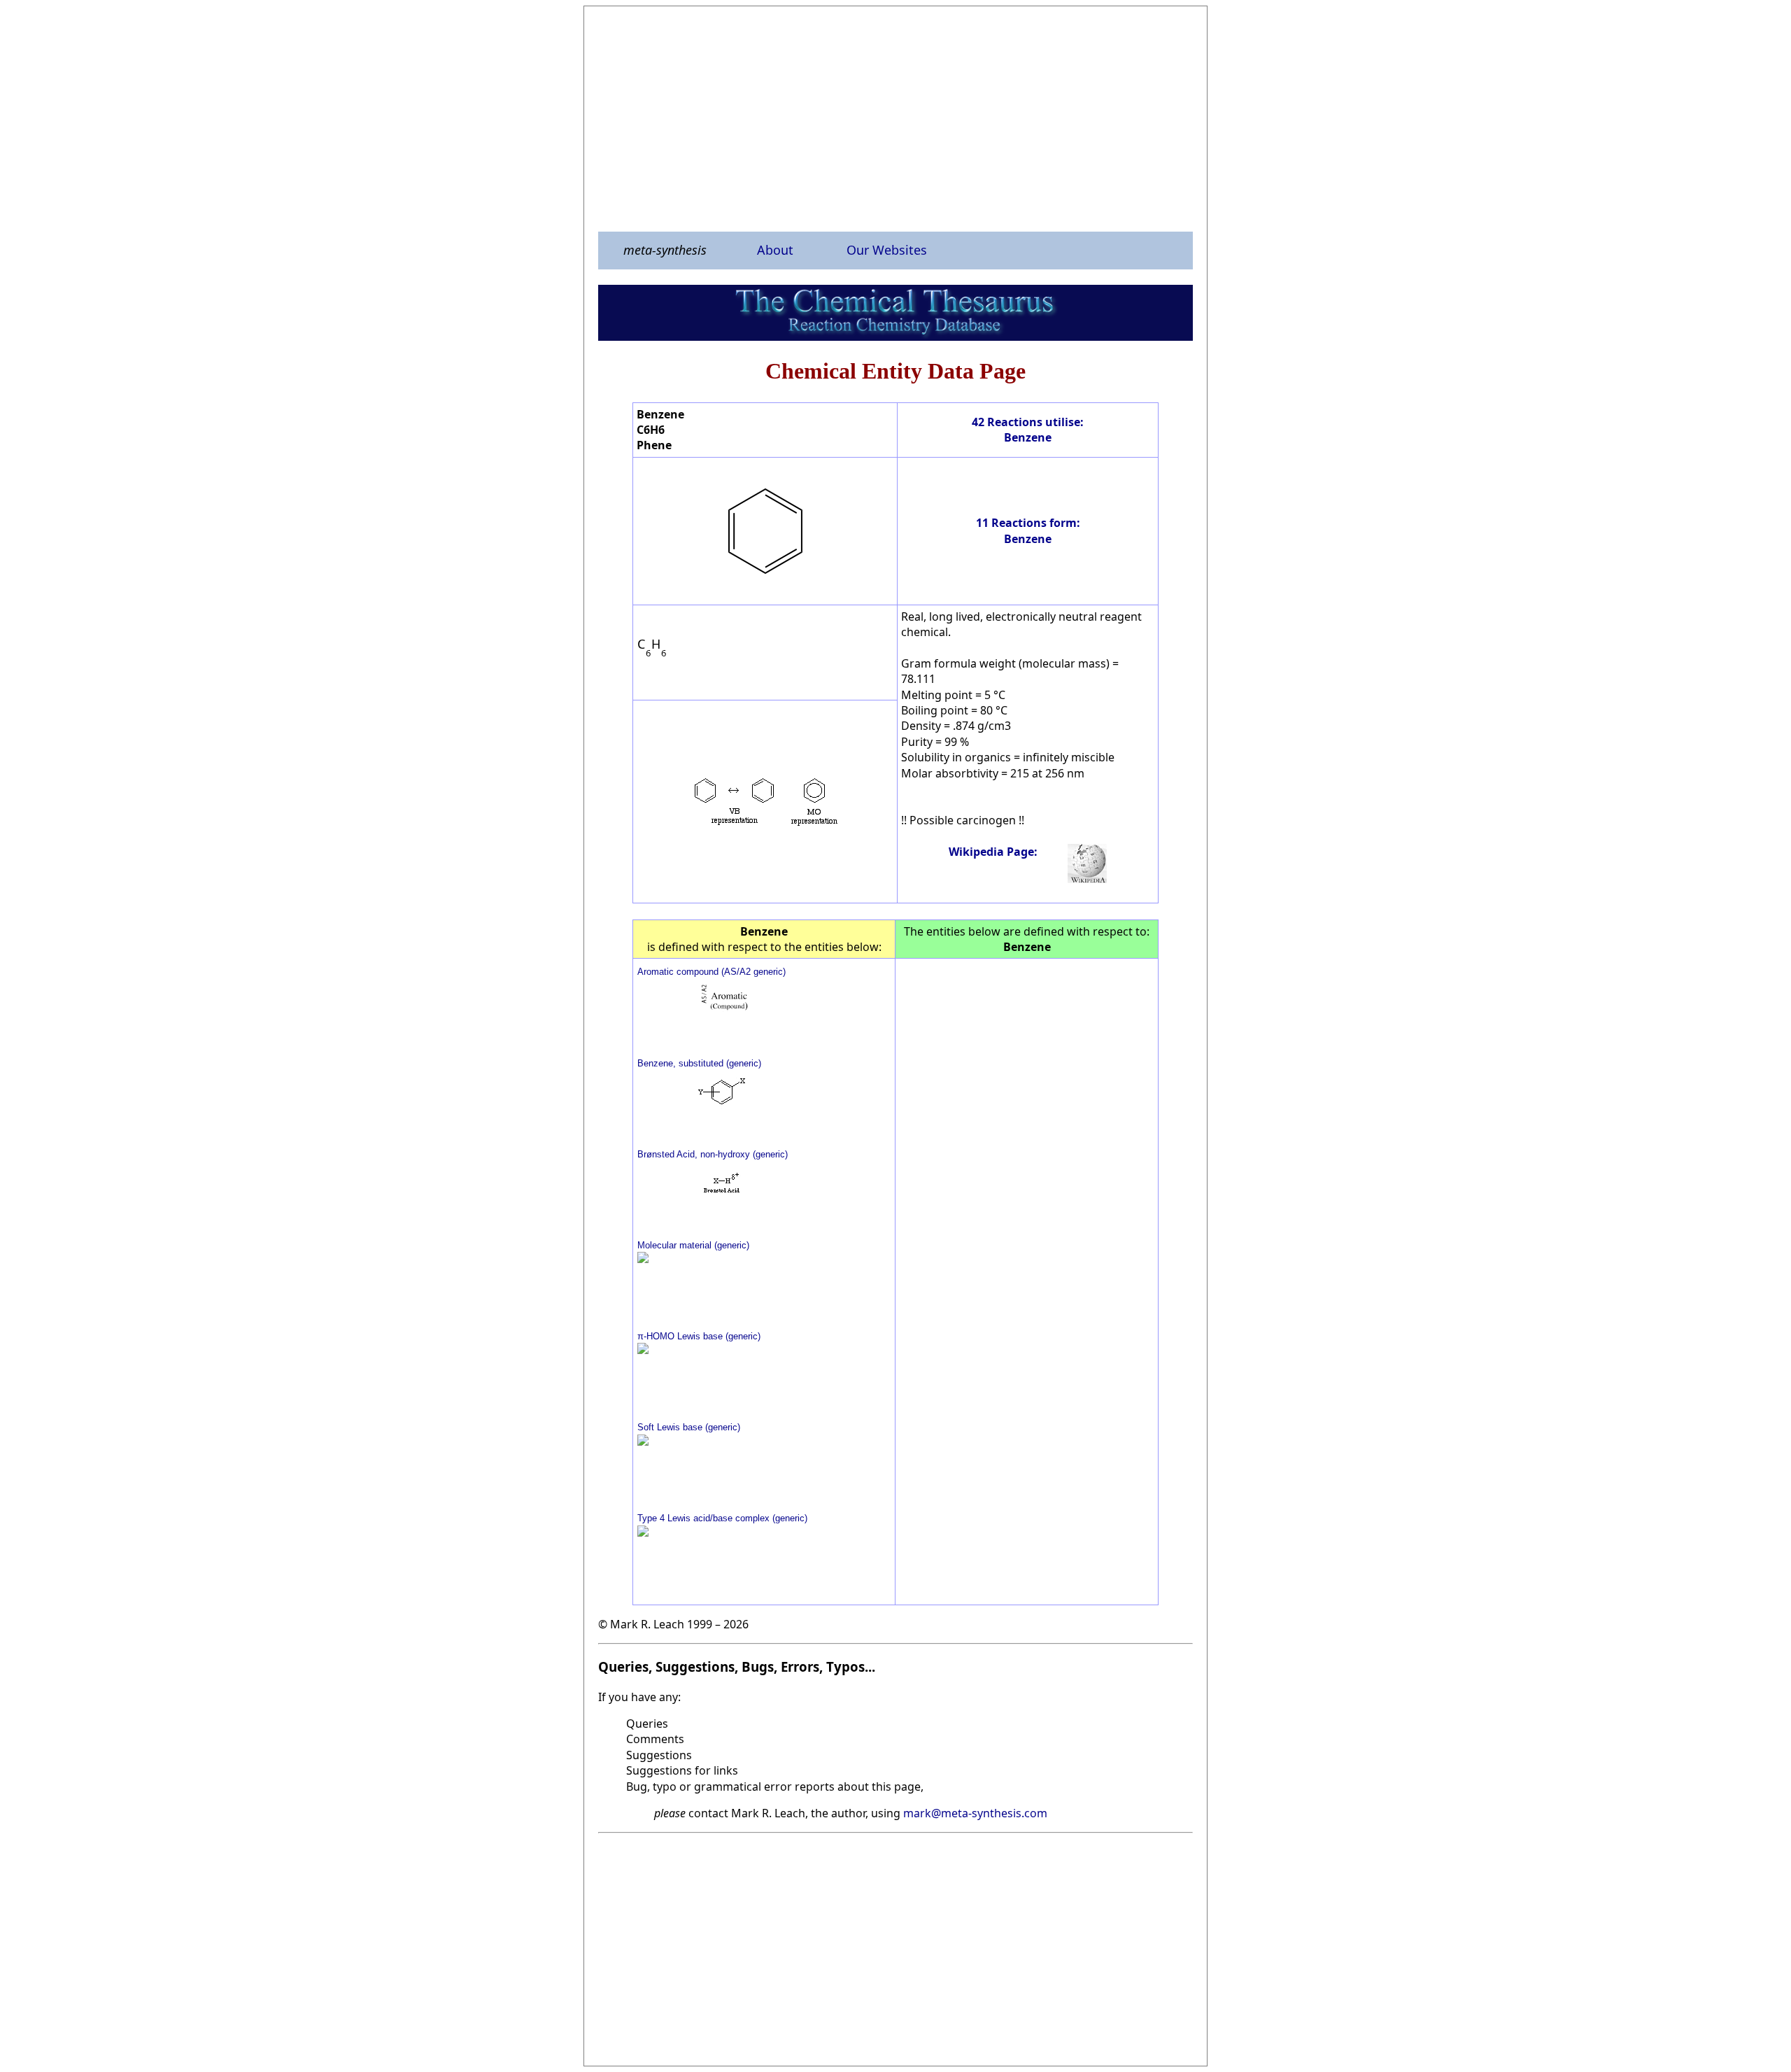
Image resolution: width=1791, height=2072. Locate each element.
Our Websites (887, 250)
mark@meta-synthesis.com (975, 1813)
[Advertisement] (895, 118)
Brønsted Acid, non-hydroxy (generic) (713, 1154)
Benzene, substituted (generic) (699, 1063)
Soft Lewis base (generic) (689, 1427)
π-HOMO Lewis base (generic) (699, 1336)
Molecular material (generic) (693, 1245)
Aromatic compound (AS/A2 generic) (712, 972)
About (775, 250)
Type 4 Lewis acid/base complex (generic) (722, 1518)
